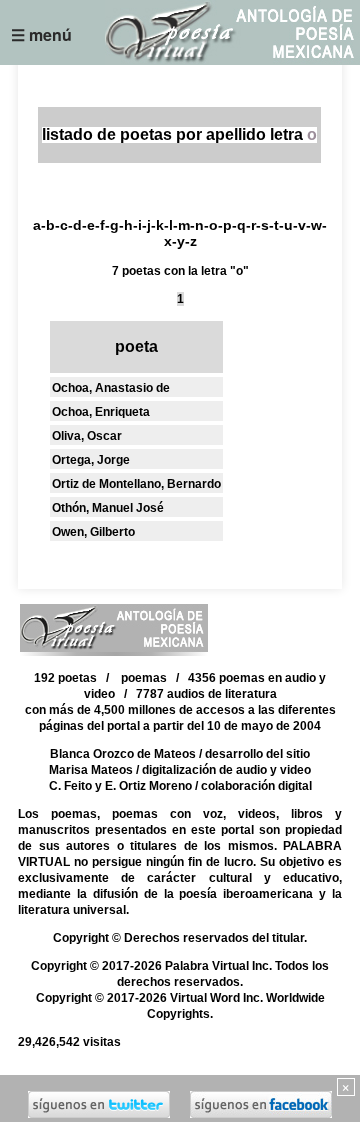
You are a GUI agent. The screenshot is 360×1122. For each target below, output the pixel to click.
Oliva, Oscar (87, 436)
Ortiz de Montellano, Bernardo (136, 484)
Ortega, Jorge (91, 460)
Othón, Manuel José (108, 508)
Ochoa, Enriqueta (101, 412)
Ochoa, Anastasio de (111, 388)
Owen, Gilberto (93, 532)
